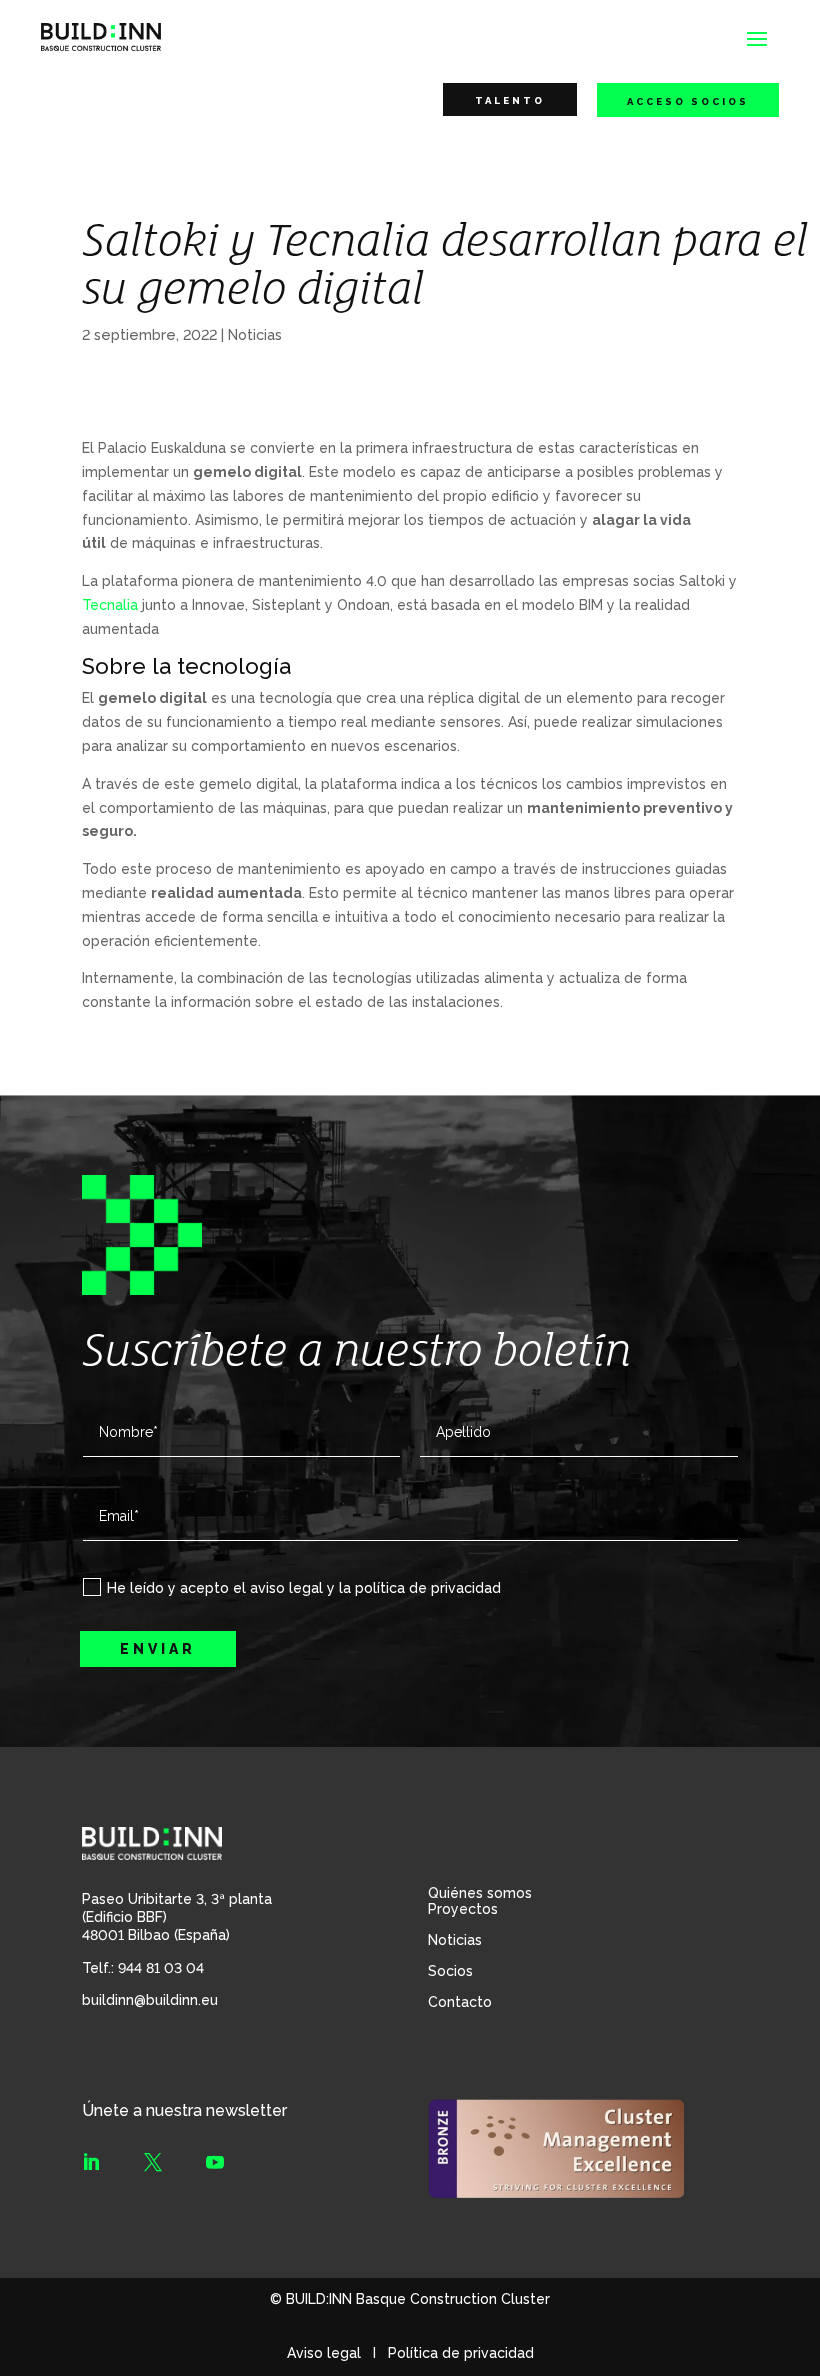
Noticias (255, 334)
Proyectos (463, 1909)
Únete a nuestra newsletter (184, 2110)
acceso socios (688, 101)
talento (510, 100)
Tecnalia (110, 605)
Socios (450, 1971)
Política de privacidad (461, 2353)
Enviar (158, 1649)
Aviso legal (324, 2353)
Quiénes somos (480, 1893)
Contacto (460, 2002)
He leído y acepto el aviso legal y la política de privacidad (304, 1588)
